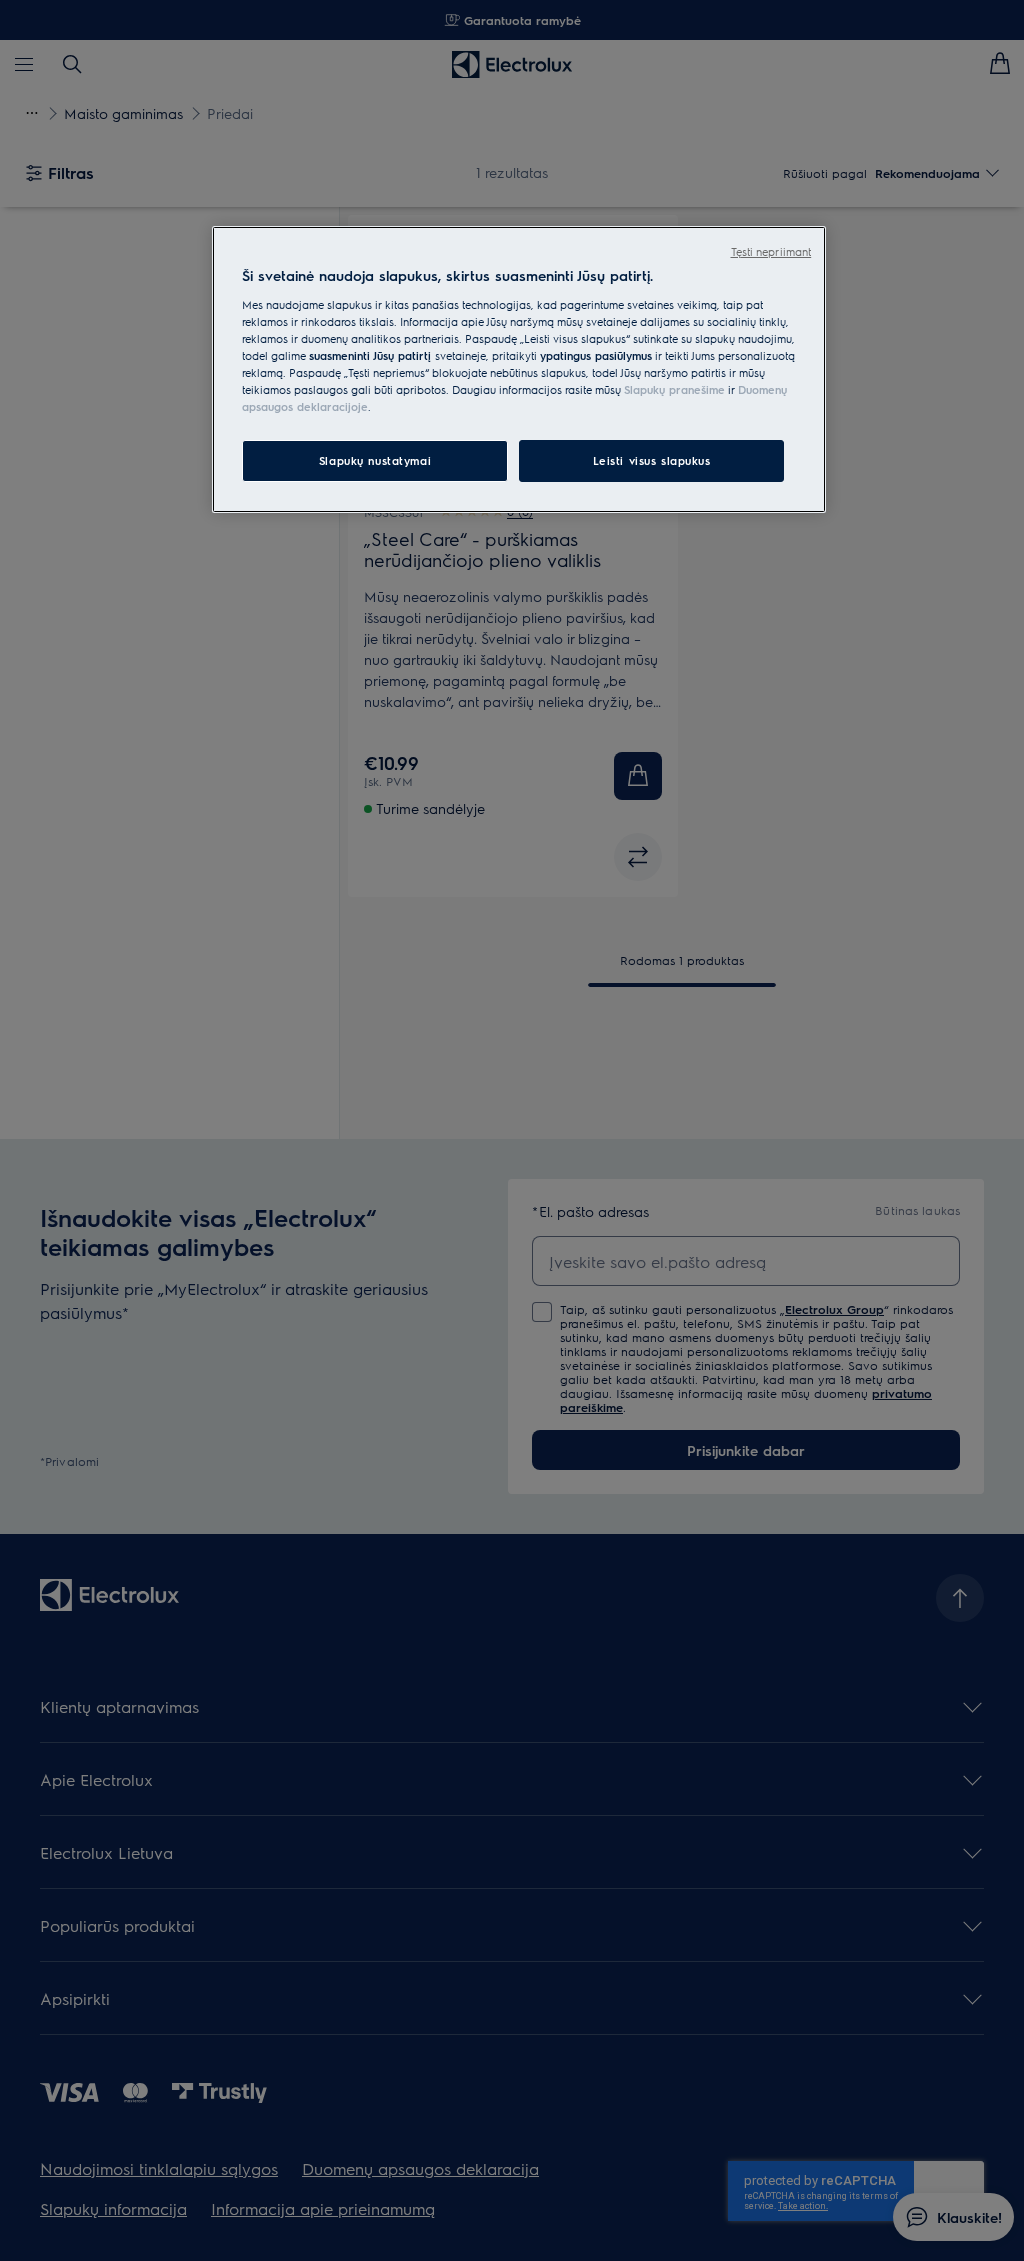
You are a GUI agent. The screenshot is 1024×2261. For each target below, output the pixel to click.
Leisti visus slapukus (652, 460)
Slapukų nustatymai (375, 460)
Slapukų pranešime (674, 389)
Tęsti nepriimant (771, 251)
